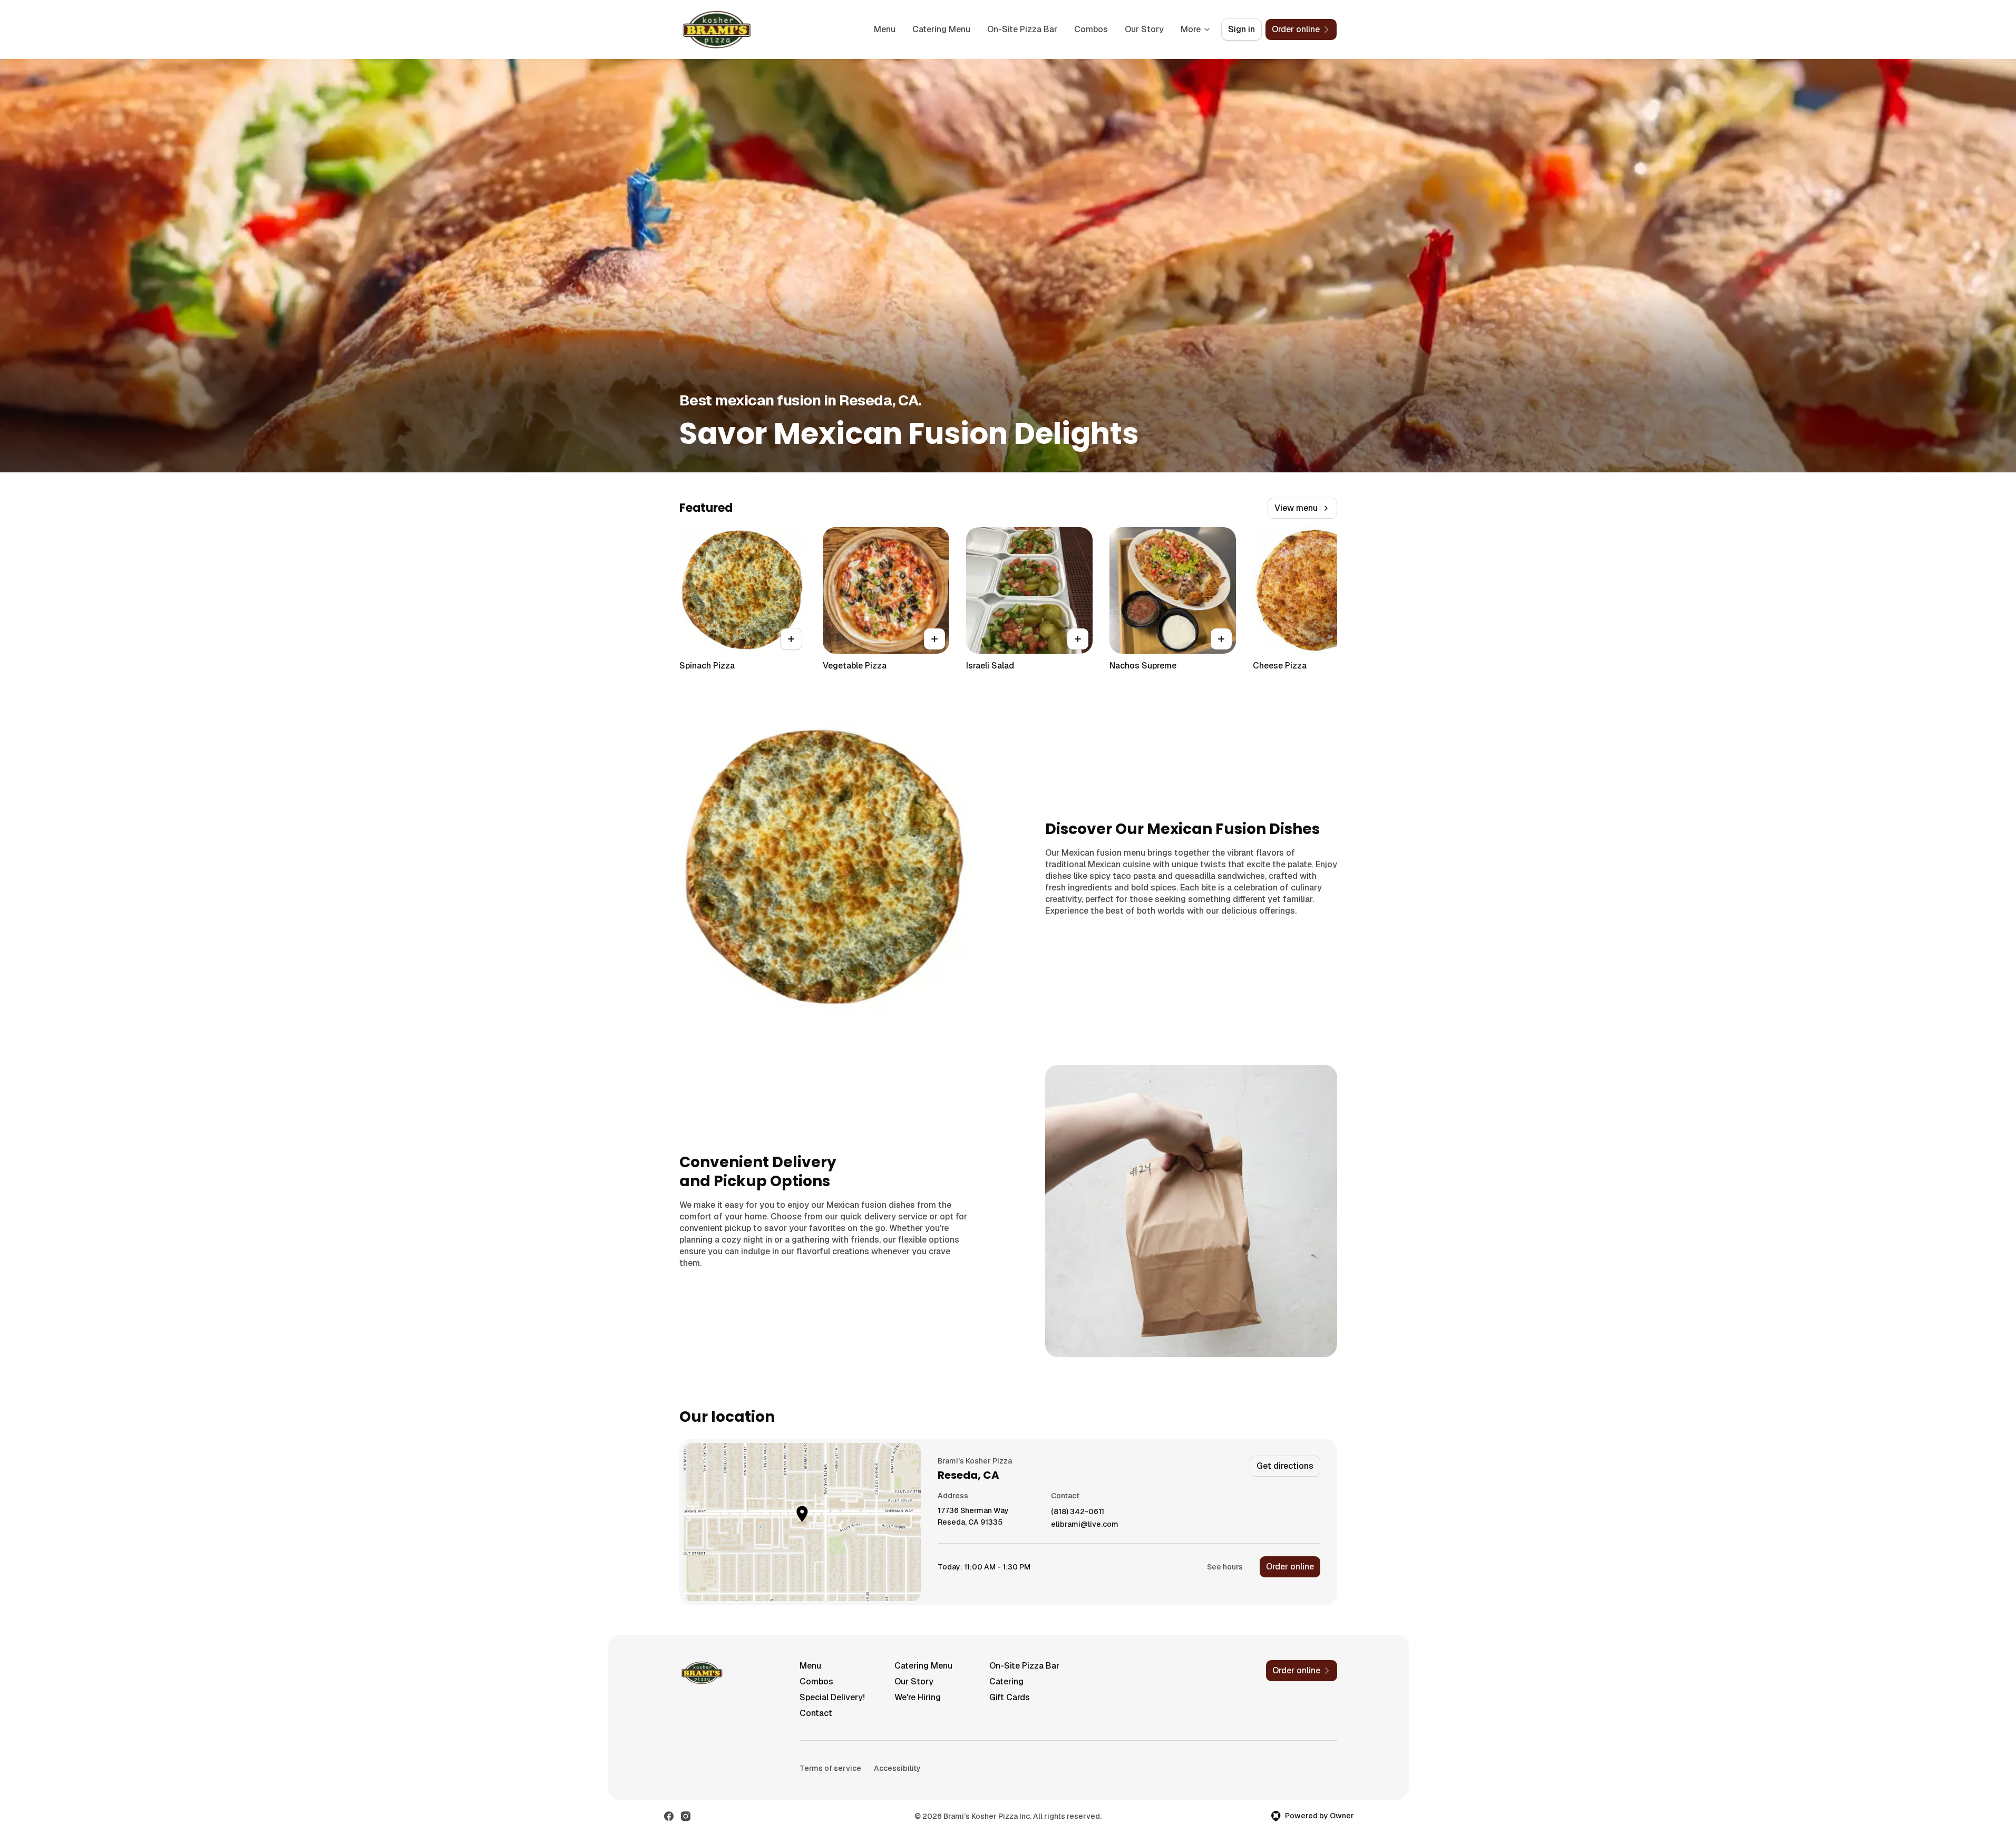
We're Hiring (918, 1697)
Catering (1006, 1681)
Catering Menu (941, 29)
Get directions (1285, 1466)
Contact (816, 1713)
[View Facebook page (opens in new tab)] (669, 1816)
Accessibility (897, 1768)
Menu (885, 29)
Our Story (1144, 29)
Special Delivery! (832, 1697)
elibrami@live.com (1085, 1524)
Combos (1091, 29)
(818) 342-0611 (1078, 1512)
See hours (1225, 1567)
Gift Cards (1010, 1697)
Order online (1290, 1567)
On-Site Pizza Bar (1022, 29)
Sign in (1241, 29)
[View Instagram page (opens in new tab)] (686, 1816)
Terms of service (830, 1768)
